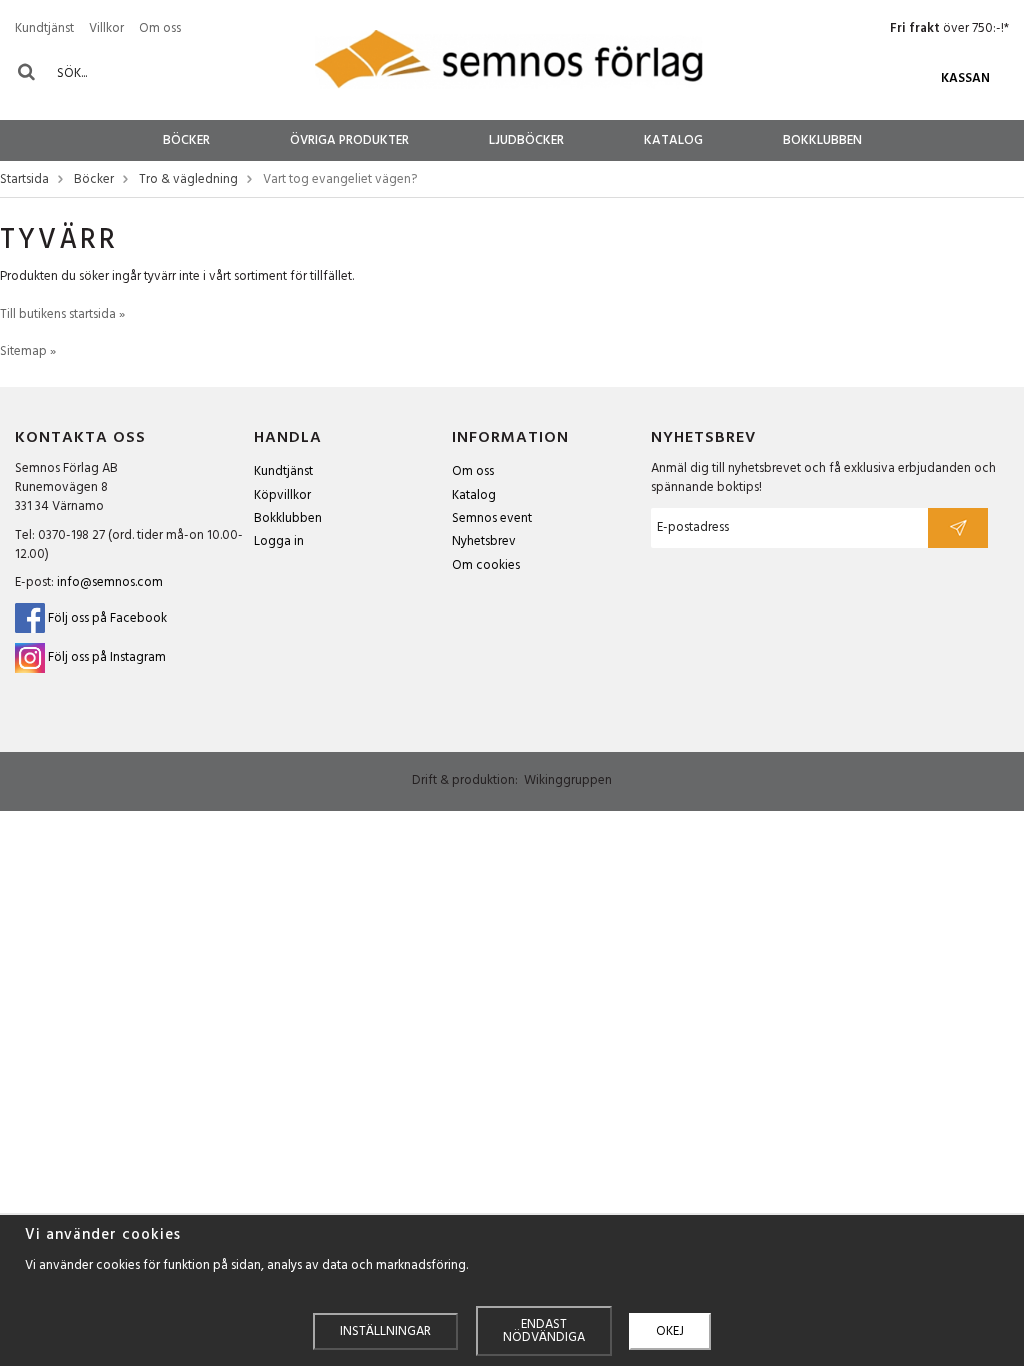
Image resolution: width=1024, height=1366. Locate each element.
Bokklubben (822, 140)
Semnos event (492, 518)
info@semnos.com (110, 582)
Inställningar (385, 1331)
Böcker (186, 140)
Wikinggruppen (568, 780)
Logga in (279, 541)
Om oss (160, 28)
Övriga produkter (349, 140)
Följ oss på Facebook (106, 618)
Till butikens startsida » (62, 314)
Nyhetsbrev (484, 541)
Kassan (965, 78)
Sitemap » (28, 351)
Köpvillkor (282, 495)
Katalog (673, 140)
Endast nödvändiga (544, 1331)
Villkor (106, 28)
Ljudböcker (526, 140)
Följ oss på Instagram (107, 658)
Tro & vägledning (188, 180)
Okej (670, 1331)
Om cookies (486, 565)
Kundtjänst (44, 28)
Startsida (24, 180)
